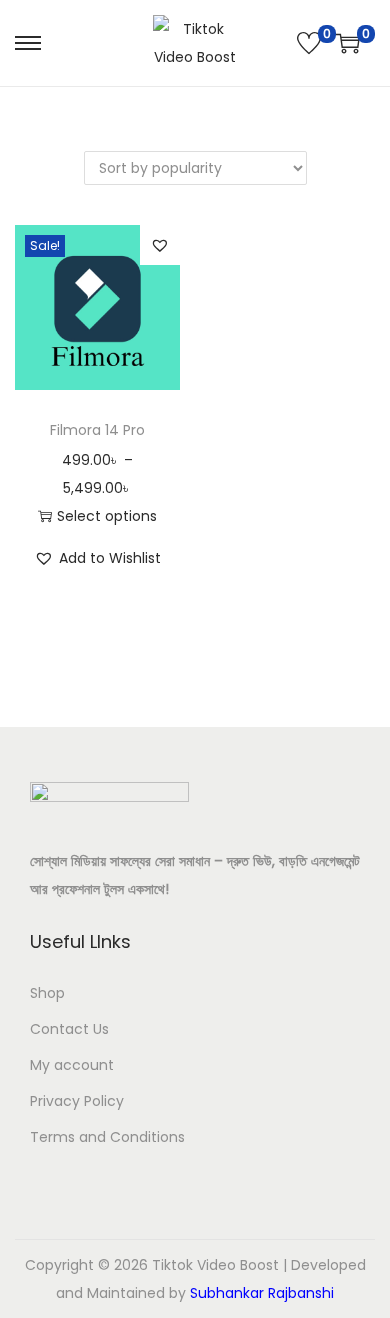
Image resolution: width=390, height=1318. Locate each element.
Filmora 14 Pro (97, 430)
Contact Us (69, 1029)
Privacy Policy (77, 1101)
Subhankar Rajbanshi (262, 1293)
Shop (47, 993)
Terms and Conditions (107, 1137)
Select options (107, 516)
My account (72, 1065)
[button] (160, 245)
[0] (309, 43)
